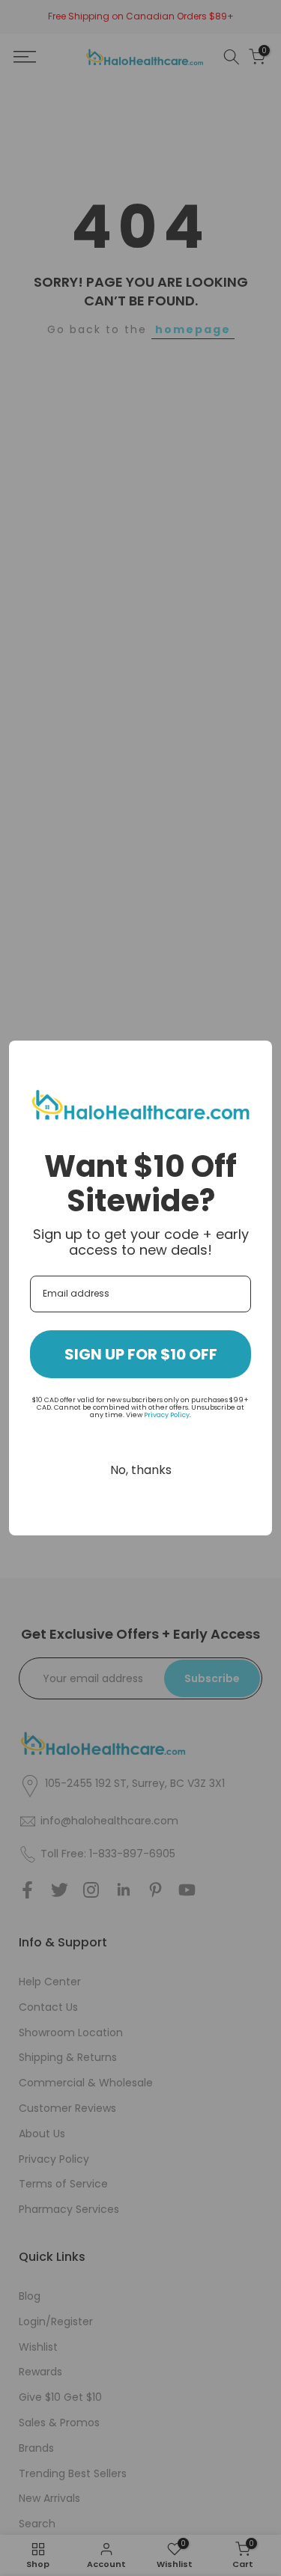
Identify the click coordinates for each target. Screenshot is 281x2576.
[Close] (254, 1059)
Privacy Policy (167, 1415)
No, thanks (141, 1470)
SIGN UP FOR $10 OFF (141, 1354)
